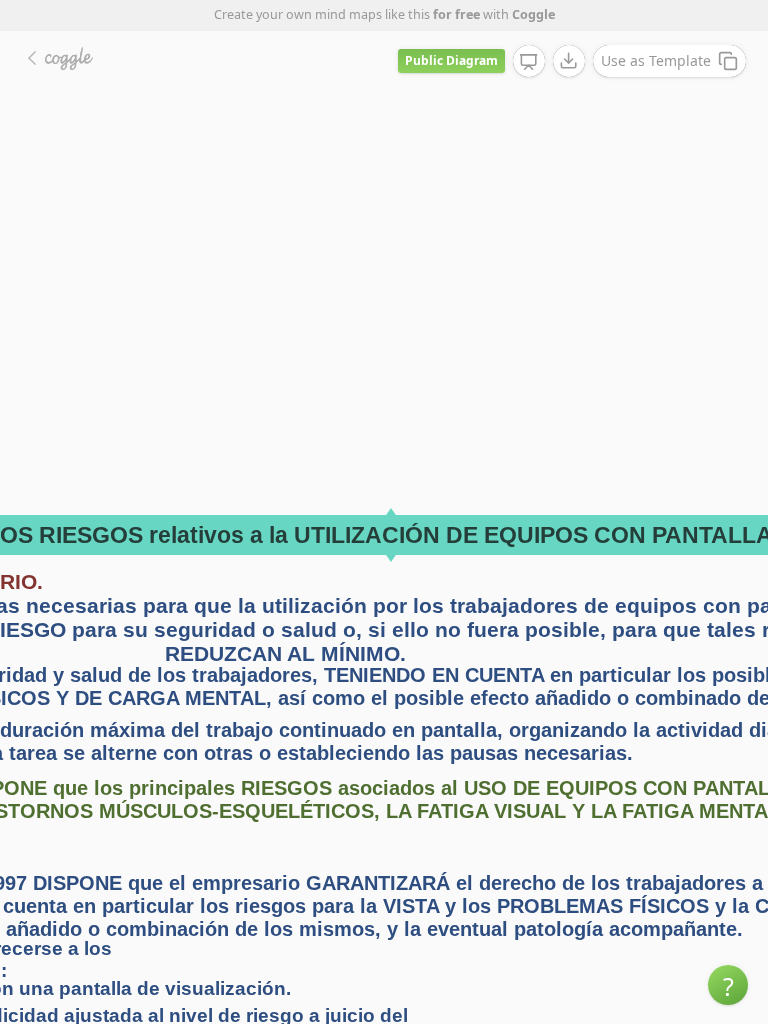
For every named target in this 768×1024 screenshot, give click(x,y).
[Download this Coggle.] (569, 61)
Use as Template (656, 60)
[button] (728, 985)
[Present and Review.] (529, 62)
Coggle (533, 14)
